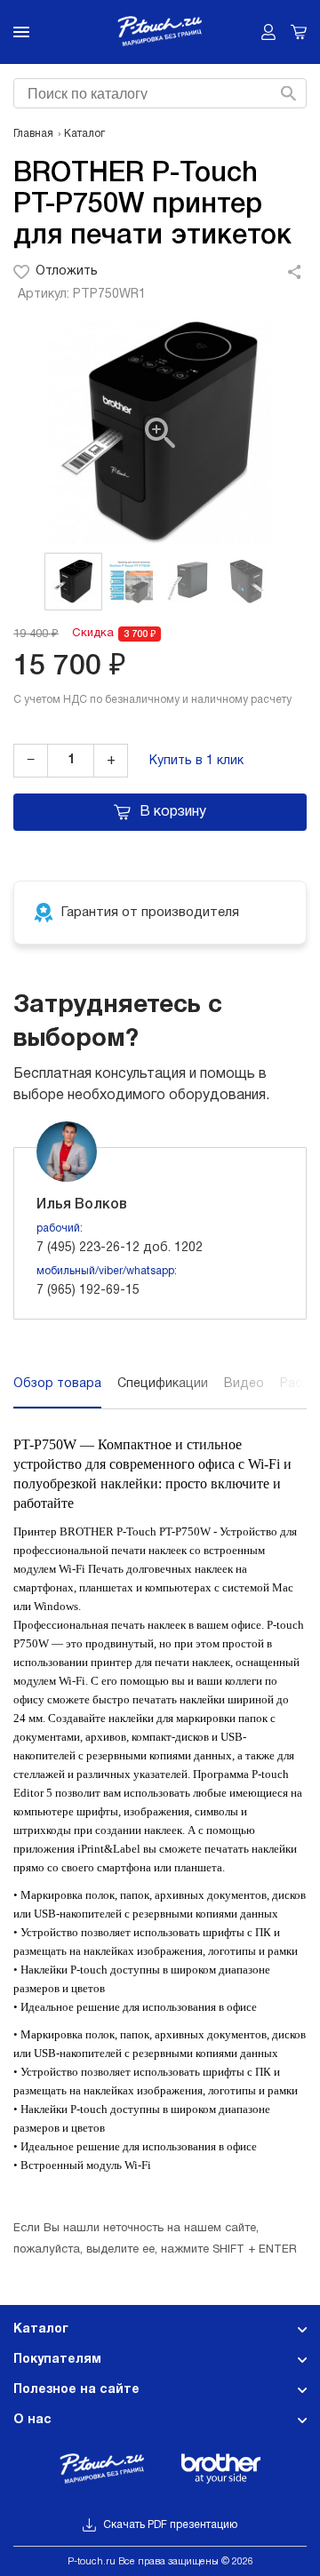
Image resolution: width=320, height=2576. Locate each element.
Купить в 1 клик (196, 761)
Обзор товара (57, 1384)
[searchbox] (158, 92)
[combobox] (158, 93)
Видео (244, 1384)
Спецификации (163, 1384)
